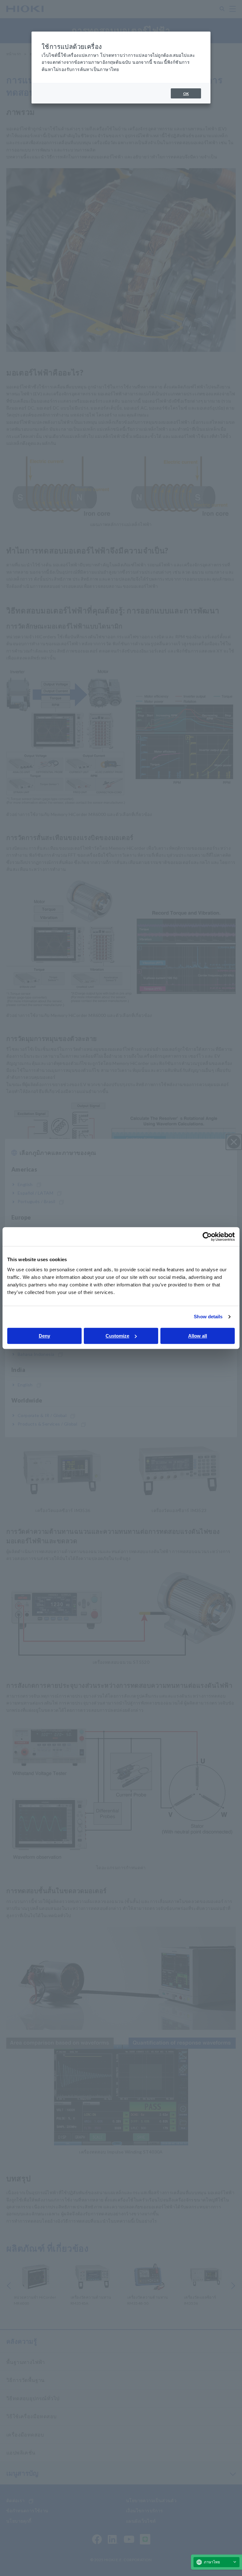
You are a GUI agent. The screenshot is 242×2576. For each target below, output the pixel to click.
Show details (208, 1317)
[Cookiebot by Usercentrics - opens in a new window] (207, 1237)
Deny (44, 1336)
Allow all (198, 1336)
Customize (117, 1336)
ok (186, 94)
